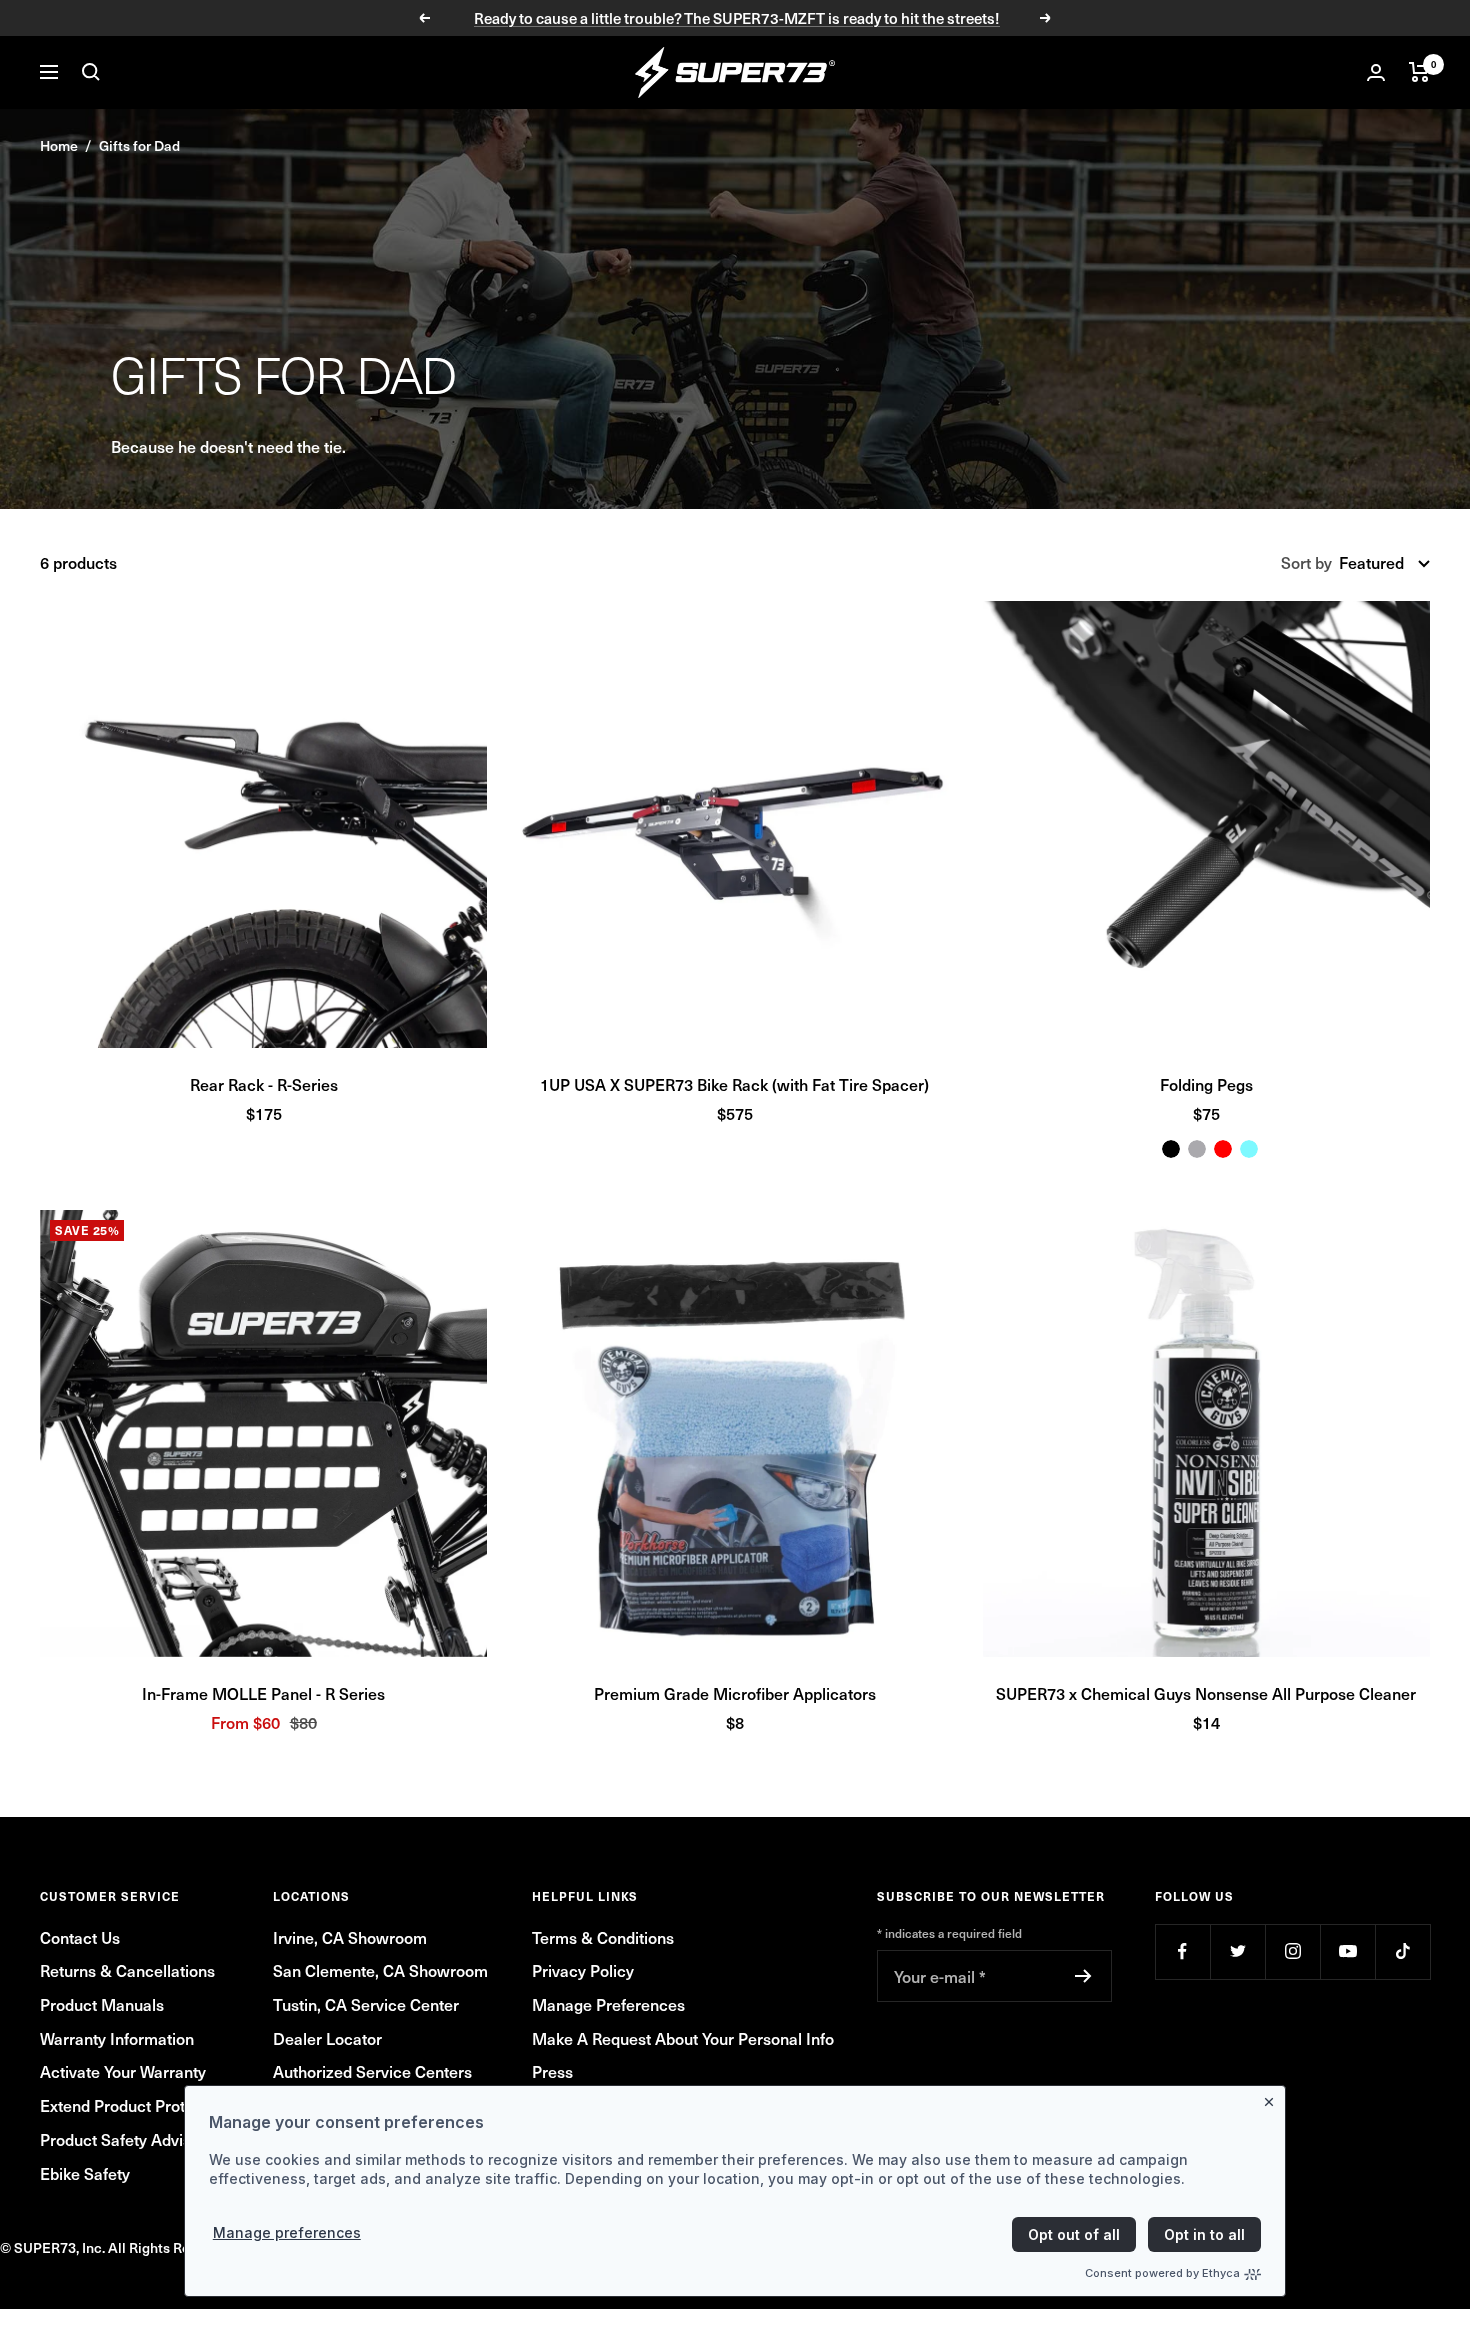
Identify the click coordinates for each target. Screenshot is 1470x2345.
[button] (263, 824)
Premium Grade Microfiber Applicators (735, 1693)
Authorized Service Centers (372, 2071)
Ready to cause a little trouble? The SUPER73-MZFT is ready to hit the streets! (737, 18)
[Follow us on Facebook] (1182, 1951)
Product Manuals (102, 2004)
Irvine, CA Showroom (350, 1937)
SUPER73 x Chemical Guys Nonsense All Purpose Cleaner (1206, 1693)
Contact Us (80, 1937)
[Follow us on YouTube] (1347, 1951)
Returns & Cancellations (127, 1970)
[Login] (1376, 72)
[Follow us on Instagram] (1292, 1951)
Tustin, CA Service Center (366, 2004)
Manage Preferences (608, 2004)
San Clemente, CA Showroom (380, 1970)
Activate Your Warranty (123, 2071)
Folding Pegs (1206, 1084)
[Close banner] (1273, 2098)
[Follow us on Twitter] (1237, 1951)
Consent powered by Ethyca (1162, 2273)
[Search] (91, 72)
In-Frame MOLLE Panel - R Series (263, 1693)
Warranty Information (117, 2038)
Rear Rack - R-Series (264, 1084)
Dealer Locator (327, 2038)
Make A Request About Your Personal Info (683, 2038)
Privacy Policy (583, 1970)
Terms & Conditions (603, 1937)
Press (552, 2071)
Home (59, 145)
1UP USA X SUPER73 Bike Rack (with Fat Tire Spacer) (734, 1084)
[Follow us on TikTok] (1402, 1951)
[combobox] (1384, 563)
